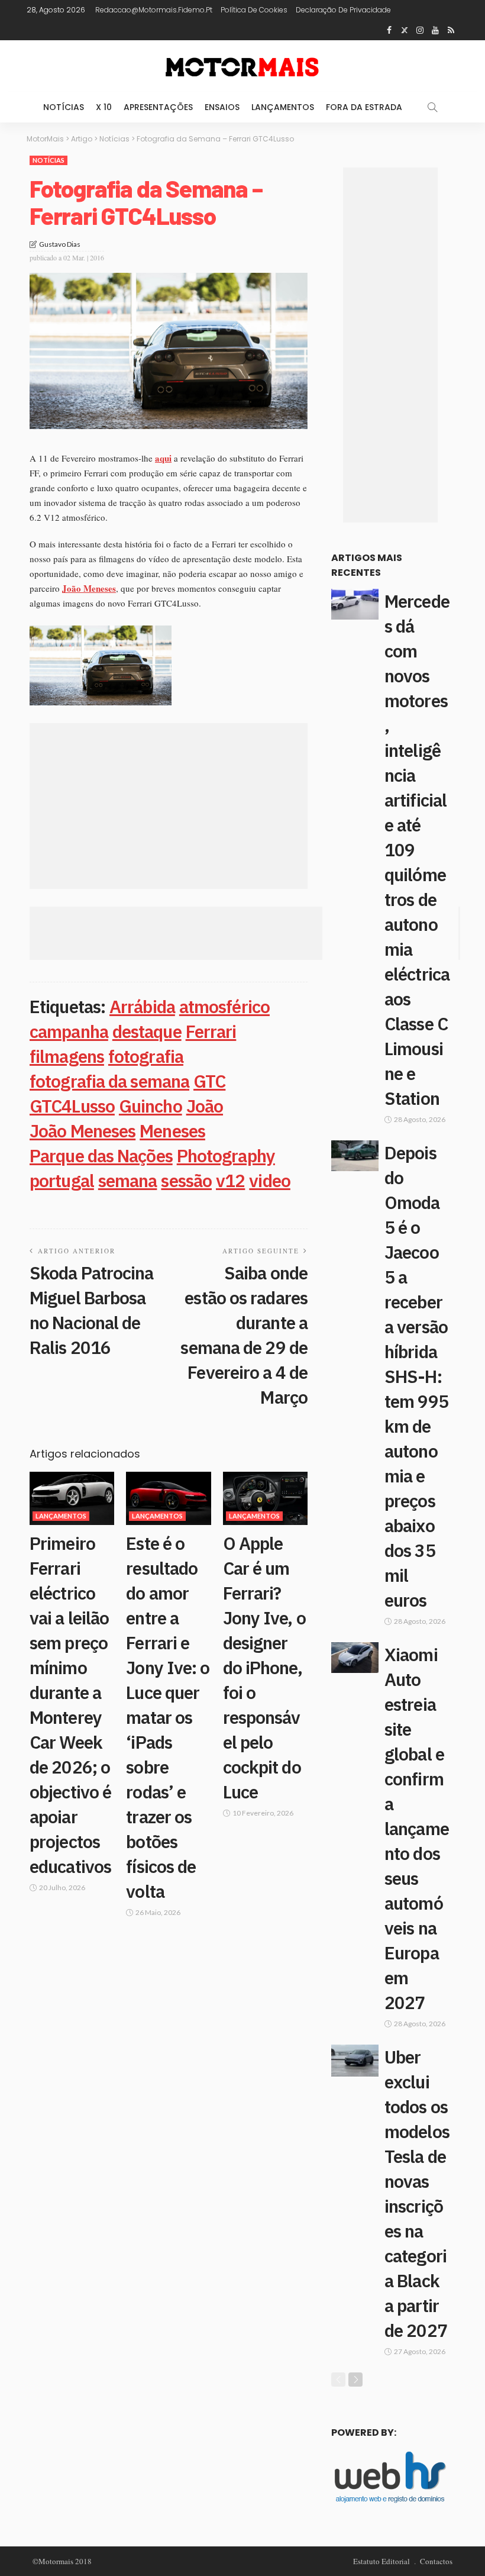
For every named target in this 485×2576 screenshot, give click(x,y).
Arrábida (142, 1006)
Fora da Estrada (364, 107)
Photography (226, 1155)
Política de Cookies (254, 10)
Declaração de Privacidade (343, 10)
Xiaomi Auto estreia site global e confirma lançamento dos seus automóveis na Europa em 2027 (417, 1828)
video (270, 1180)
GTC (209, 1081)
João (205, 1106)
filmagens (67, 1056)
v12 (230, 1180)
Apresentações (158, 107)
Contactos (436, 2561)
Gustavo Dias (60, 244)
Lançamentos (283, 107)
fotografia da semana (109, 1081)
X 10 (104, 107)
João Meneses (83, 1131)
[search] (432, 107)
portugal (62, 1180)
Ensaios (222, 107)
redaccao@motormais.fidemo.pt (154, 10)
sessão (186, 1180)
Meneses (172, 1131)
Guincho (151, 1106)
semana (128, 1180)
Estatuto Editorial (381, 2561)
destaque (147, 1031)
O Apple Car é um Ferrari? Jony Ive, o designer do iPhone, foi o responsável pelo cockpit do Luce (264, 1667)
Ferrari (211, 1031)
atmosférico (224, 1006)
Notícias (64, 107)
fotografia (146, 1056)
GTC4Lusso (72, 1106)
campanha (69, 1031)
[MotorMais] (242, 66)
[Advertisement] (169, 806)
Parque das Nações (101, 1155)
